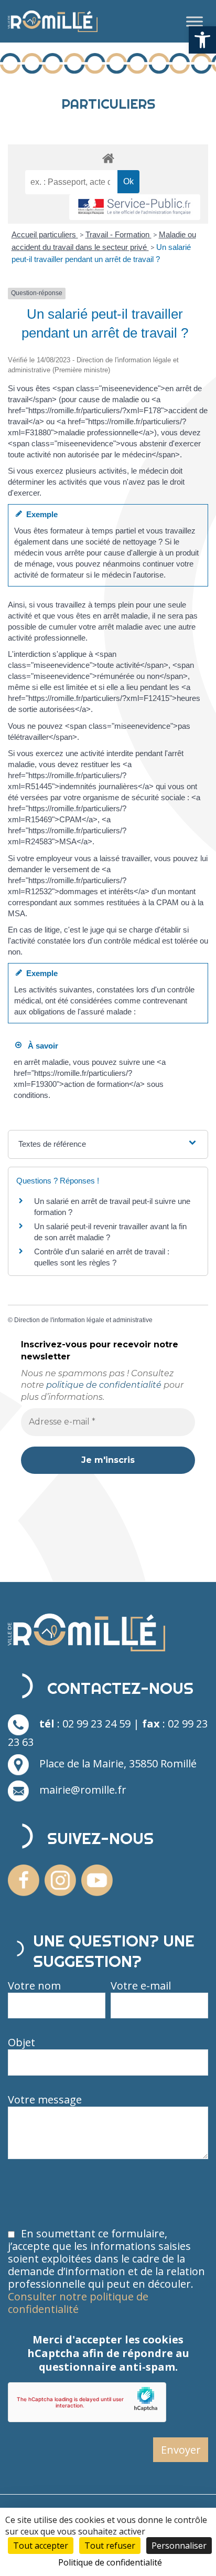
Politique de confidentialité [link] (110, 2562)
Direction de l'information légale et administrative (83, 1320)
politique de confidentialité (104, 1385)
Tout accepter (41, 2546)
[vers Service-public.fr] (135, 207)
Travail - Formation (118, 234)
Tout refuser (110, 2546)
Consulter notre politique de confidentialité (78, 2303)
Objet (21, 2043)
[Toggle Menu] (195, 21)
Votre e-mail (141, 1986)
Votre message (45, 2100)
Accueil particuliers (45, 234)
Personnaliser (179, 2546)
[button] (202, 40)
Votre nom (34, 1986)
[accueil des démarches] (108, 158)
